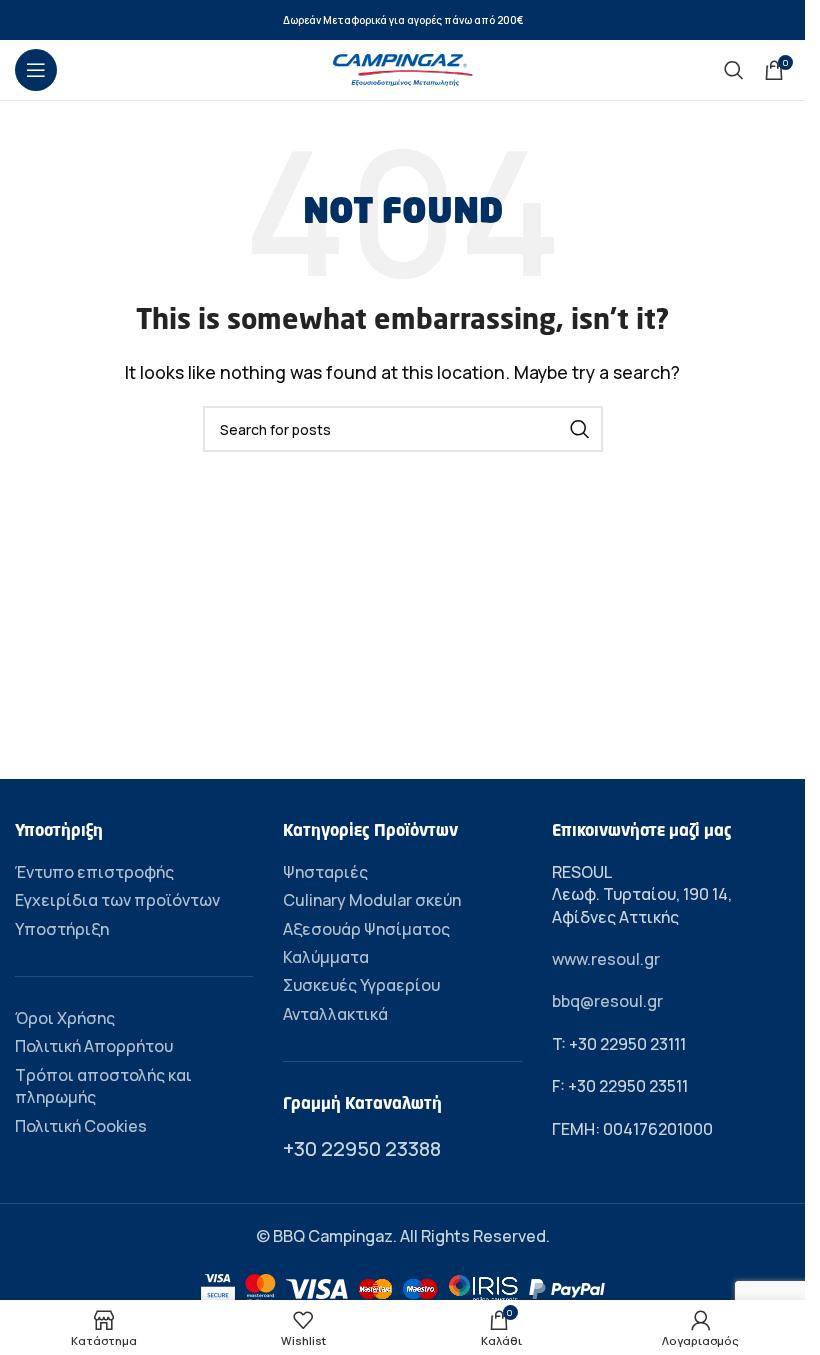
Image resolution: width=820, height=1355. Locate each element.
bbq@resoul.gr (607, 1001)
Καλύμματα (326, 957)
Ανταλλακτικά (335, 1014)
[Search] (734, 70)
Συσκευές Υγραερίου (361, 985)
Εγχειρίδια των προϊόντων (117, 900)
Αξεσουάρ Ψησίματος (366, 929)
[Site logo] (403, 68)
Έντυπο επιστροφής (94, 872)
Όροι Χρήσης (65, 1018)
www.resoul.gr (606, 959)
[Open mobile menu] (36, 70)
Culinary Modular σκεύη (372, 900)
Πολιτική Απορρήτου (94, 1046)
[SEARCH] (580, 429)
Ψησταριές (325, 872)
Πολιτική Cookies (81, 1126)
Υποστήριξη (62, 929)
